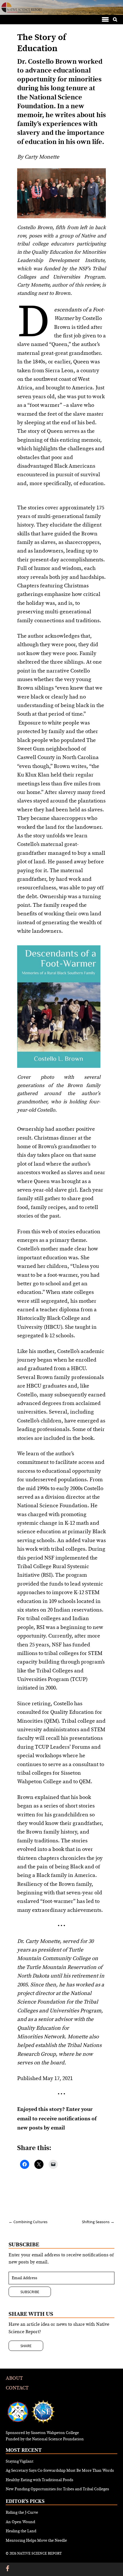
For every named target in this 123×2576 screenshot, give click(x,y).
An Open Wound (20, 2522)
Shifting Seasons (98, 2222)
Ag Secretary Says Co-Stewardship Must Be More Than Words (60, 2471)
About (14, 2378)
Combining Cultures (28, 2222)
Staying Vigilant (20, 2461)
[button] (105, 19)
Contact (17, 2388)
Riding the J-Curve (22, 2513)
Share (26, 2346)
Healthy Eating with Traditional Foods (39, 2480)
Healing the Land (21, 2531)
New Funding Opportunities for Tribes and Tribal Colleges (57, 2489)
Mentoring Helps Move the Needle (36, 2541)
